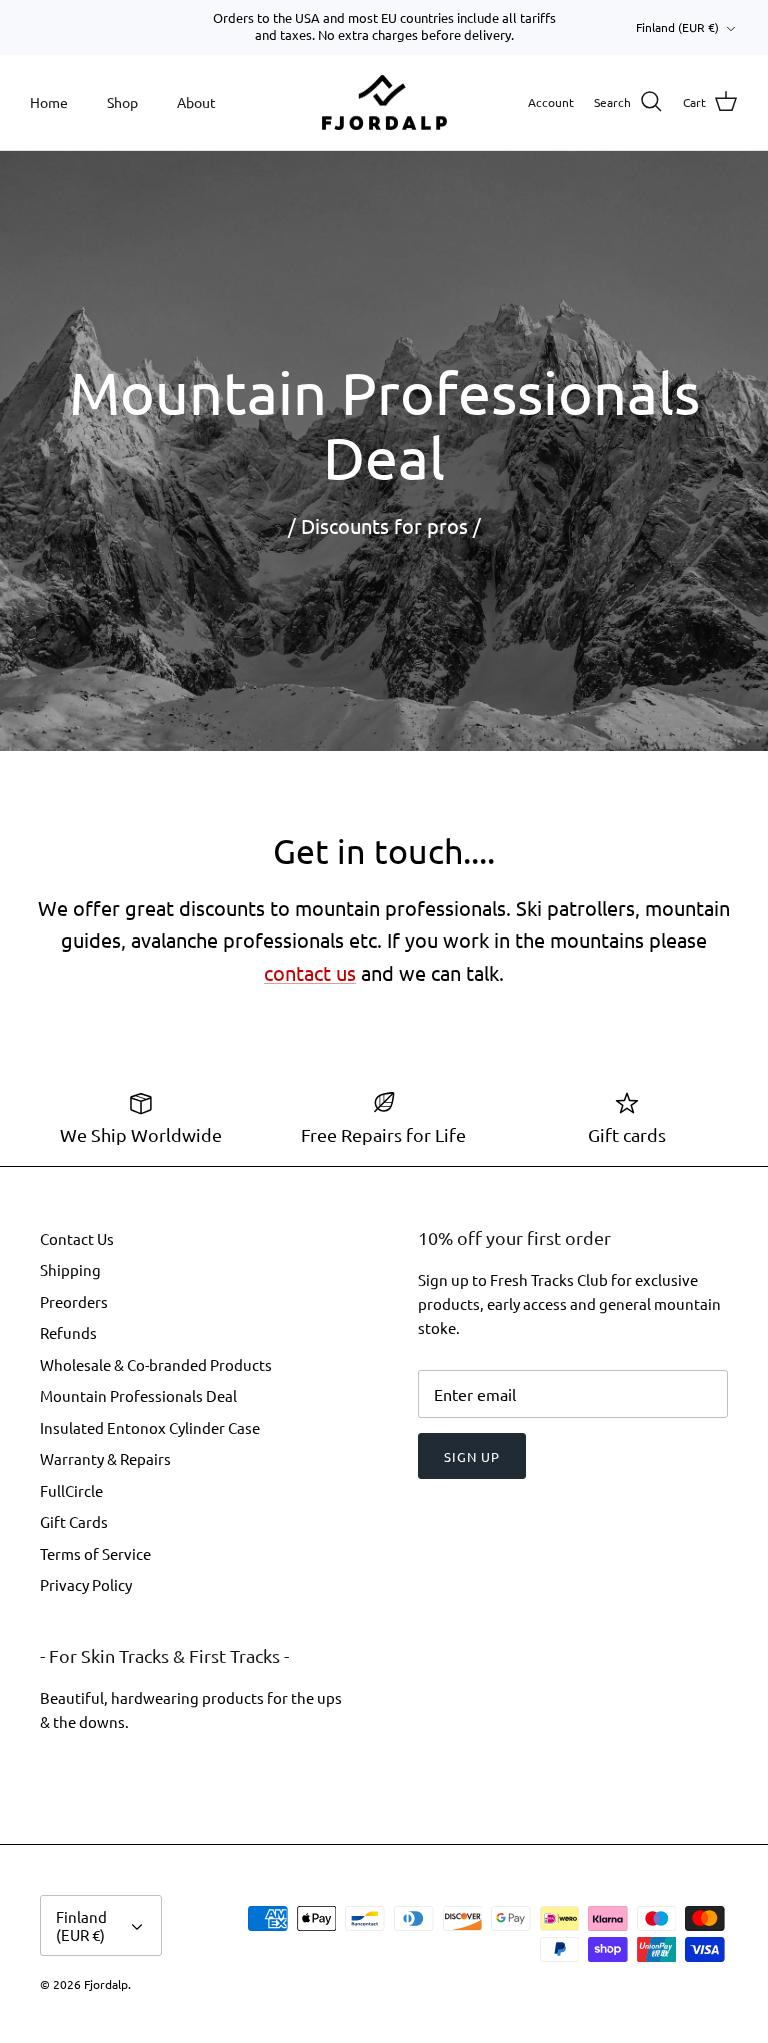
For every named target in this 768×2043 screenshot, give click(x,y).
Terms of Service (95, 1553)
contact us (310, 972)
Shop (122, 102)
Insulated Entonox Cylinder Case (150, 1427)
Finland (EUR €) (677, 27)
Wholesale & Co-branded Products (156, 1364)
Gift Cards (74, 1521)
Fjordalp (106, 1984)
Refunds (68, 1332)
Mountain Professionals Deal (138, 1395)
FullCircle (71, 1490)
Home (49, 102)
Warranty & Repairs (105, 1458)
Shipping (70, 1269)
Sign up (472, 1456)
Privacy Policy (86, 1584)
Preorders (74, 1301)
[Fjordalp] (384, 103)
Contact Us (77, 1238)
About (196, 102)
